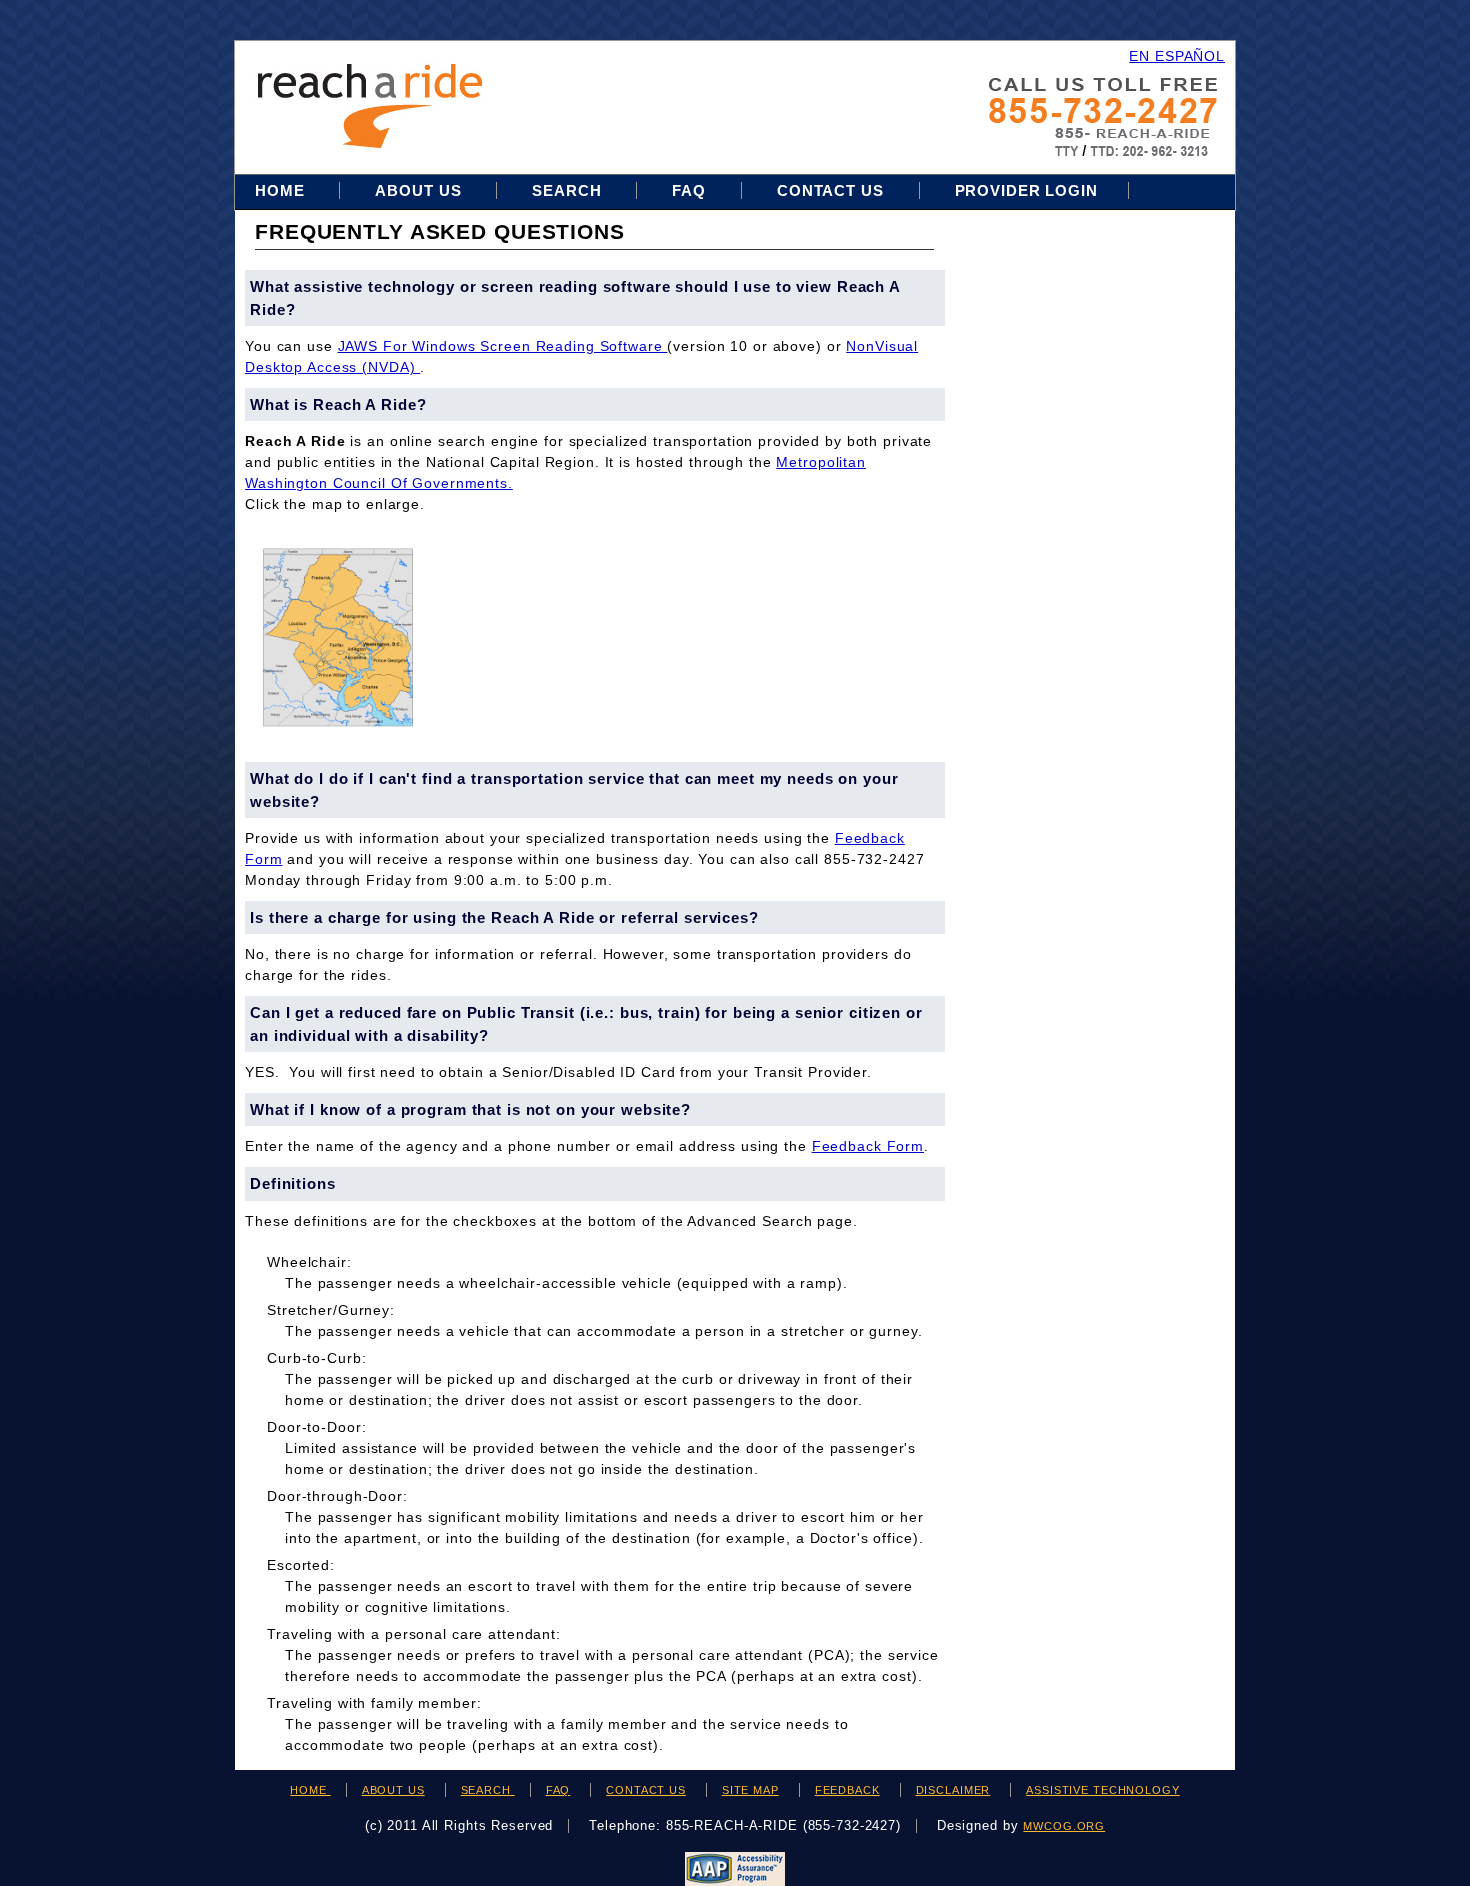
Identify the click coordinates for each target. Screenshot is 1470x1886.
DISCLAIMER (953, 1790)
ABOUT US (393, 1790)
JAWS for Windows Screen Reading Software (503, 346)
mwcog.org (1064, 1826)
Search (569, 190)
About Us (418, 190)
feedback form (868, 1146)
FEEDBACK (847, 1790)
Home (282, 190)
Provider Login (1026, 190)
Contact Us (830, 190)
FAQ (689, 190)
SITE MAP (750, 1790)
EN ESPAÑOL (1177, 56)
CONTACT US (646, 1790)
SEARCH (488, 1790)
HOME (310, 1790)
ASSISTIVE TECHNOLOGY (1103, 1790)
